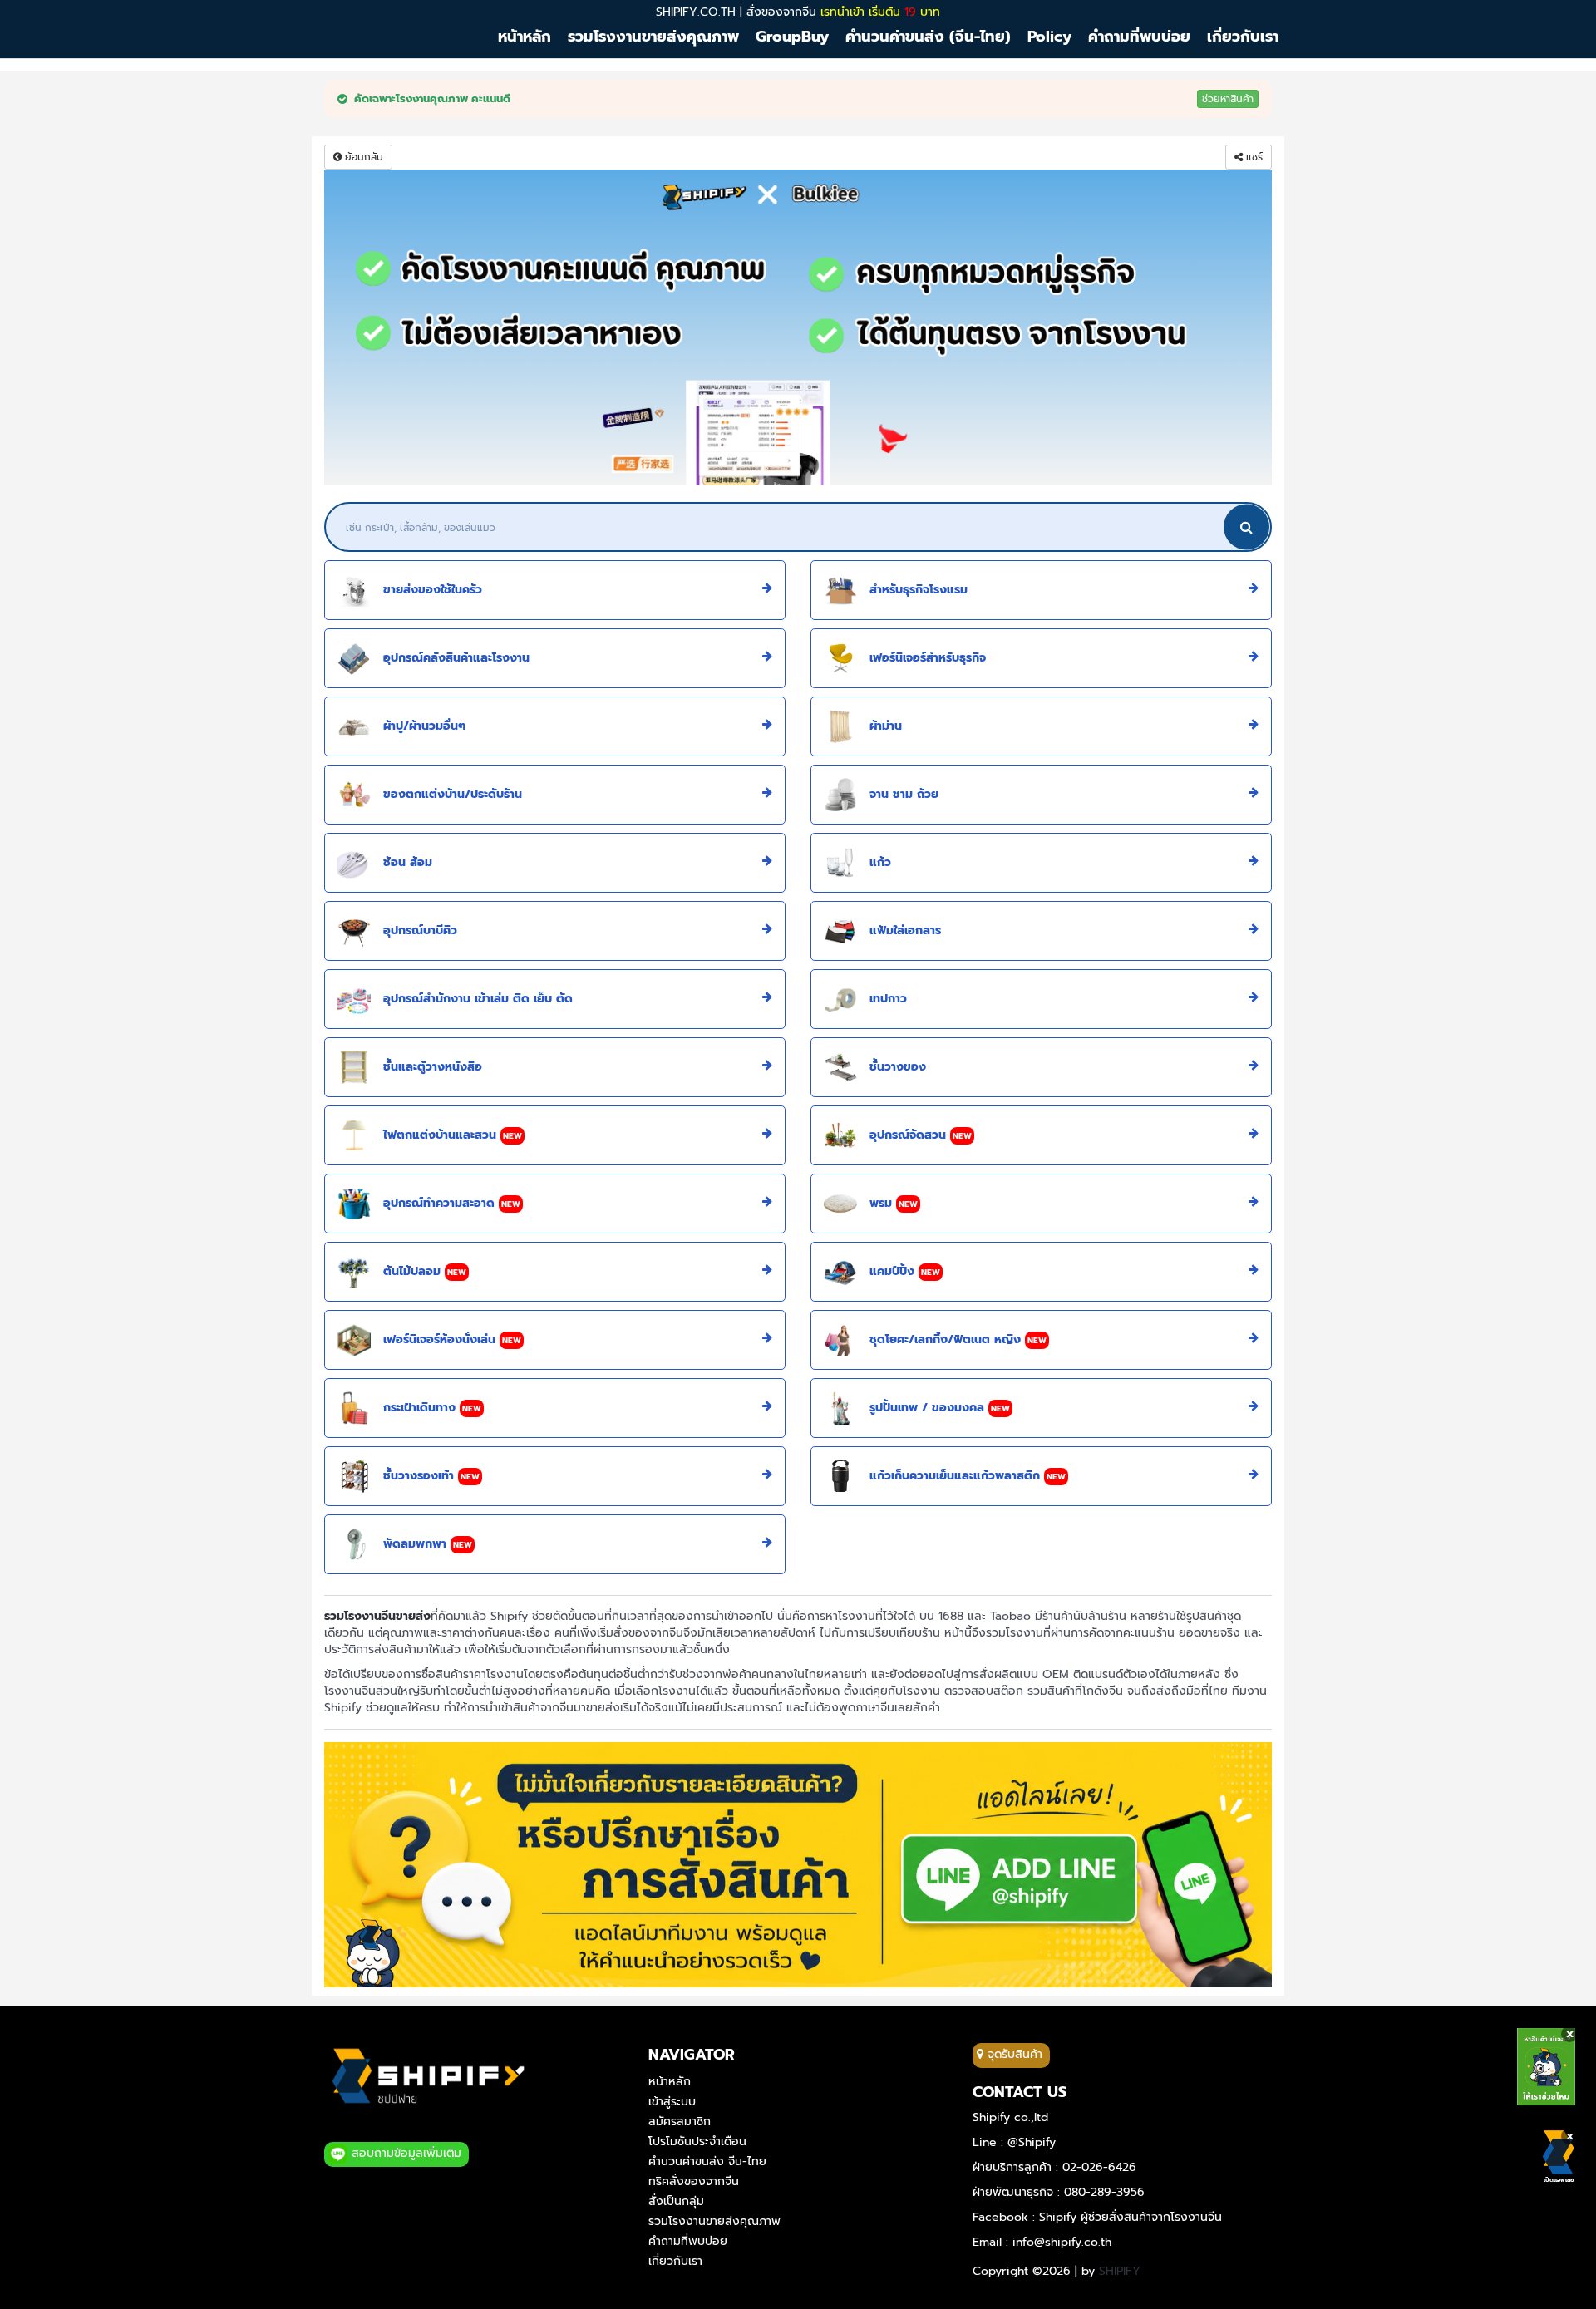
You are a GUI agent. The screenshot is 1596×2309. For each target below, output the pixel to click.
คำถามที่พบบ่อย (688, 2241)
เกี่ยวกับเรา (675, 2261)
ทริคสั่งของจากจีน (694, 2181)
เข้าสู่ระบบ (672, 2102)
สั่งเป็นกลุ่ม (676, 2201)
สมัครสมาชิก (680, 2122)
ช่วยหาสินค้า (1228, 99)
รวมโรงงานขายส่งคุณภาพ (714, 2221)
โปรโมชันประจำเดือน (697, 2142)
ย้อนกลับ (362, 157)
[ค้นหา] (1246, 527)
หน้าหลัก (670, 2082)
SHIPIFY (1120, 2271)
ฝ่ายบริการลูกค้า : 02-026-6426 (1054, 2167)
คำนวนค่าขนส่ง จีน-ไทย (707, 2161)
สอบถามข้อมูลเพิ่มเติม (404, 2153)
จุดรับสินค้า (1013, 2054)
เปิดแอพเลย (1559, 2180)
